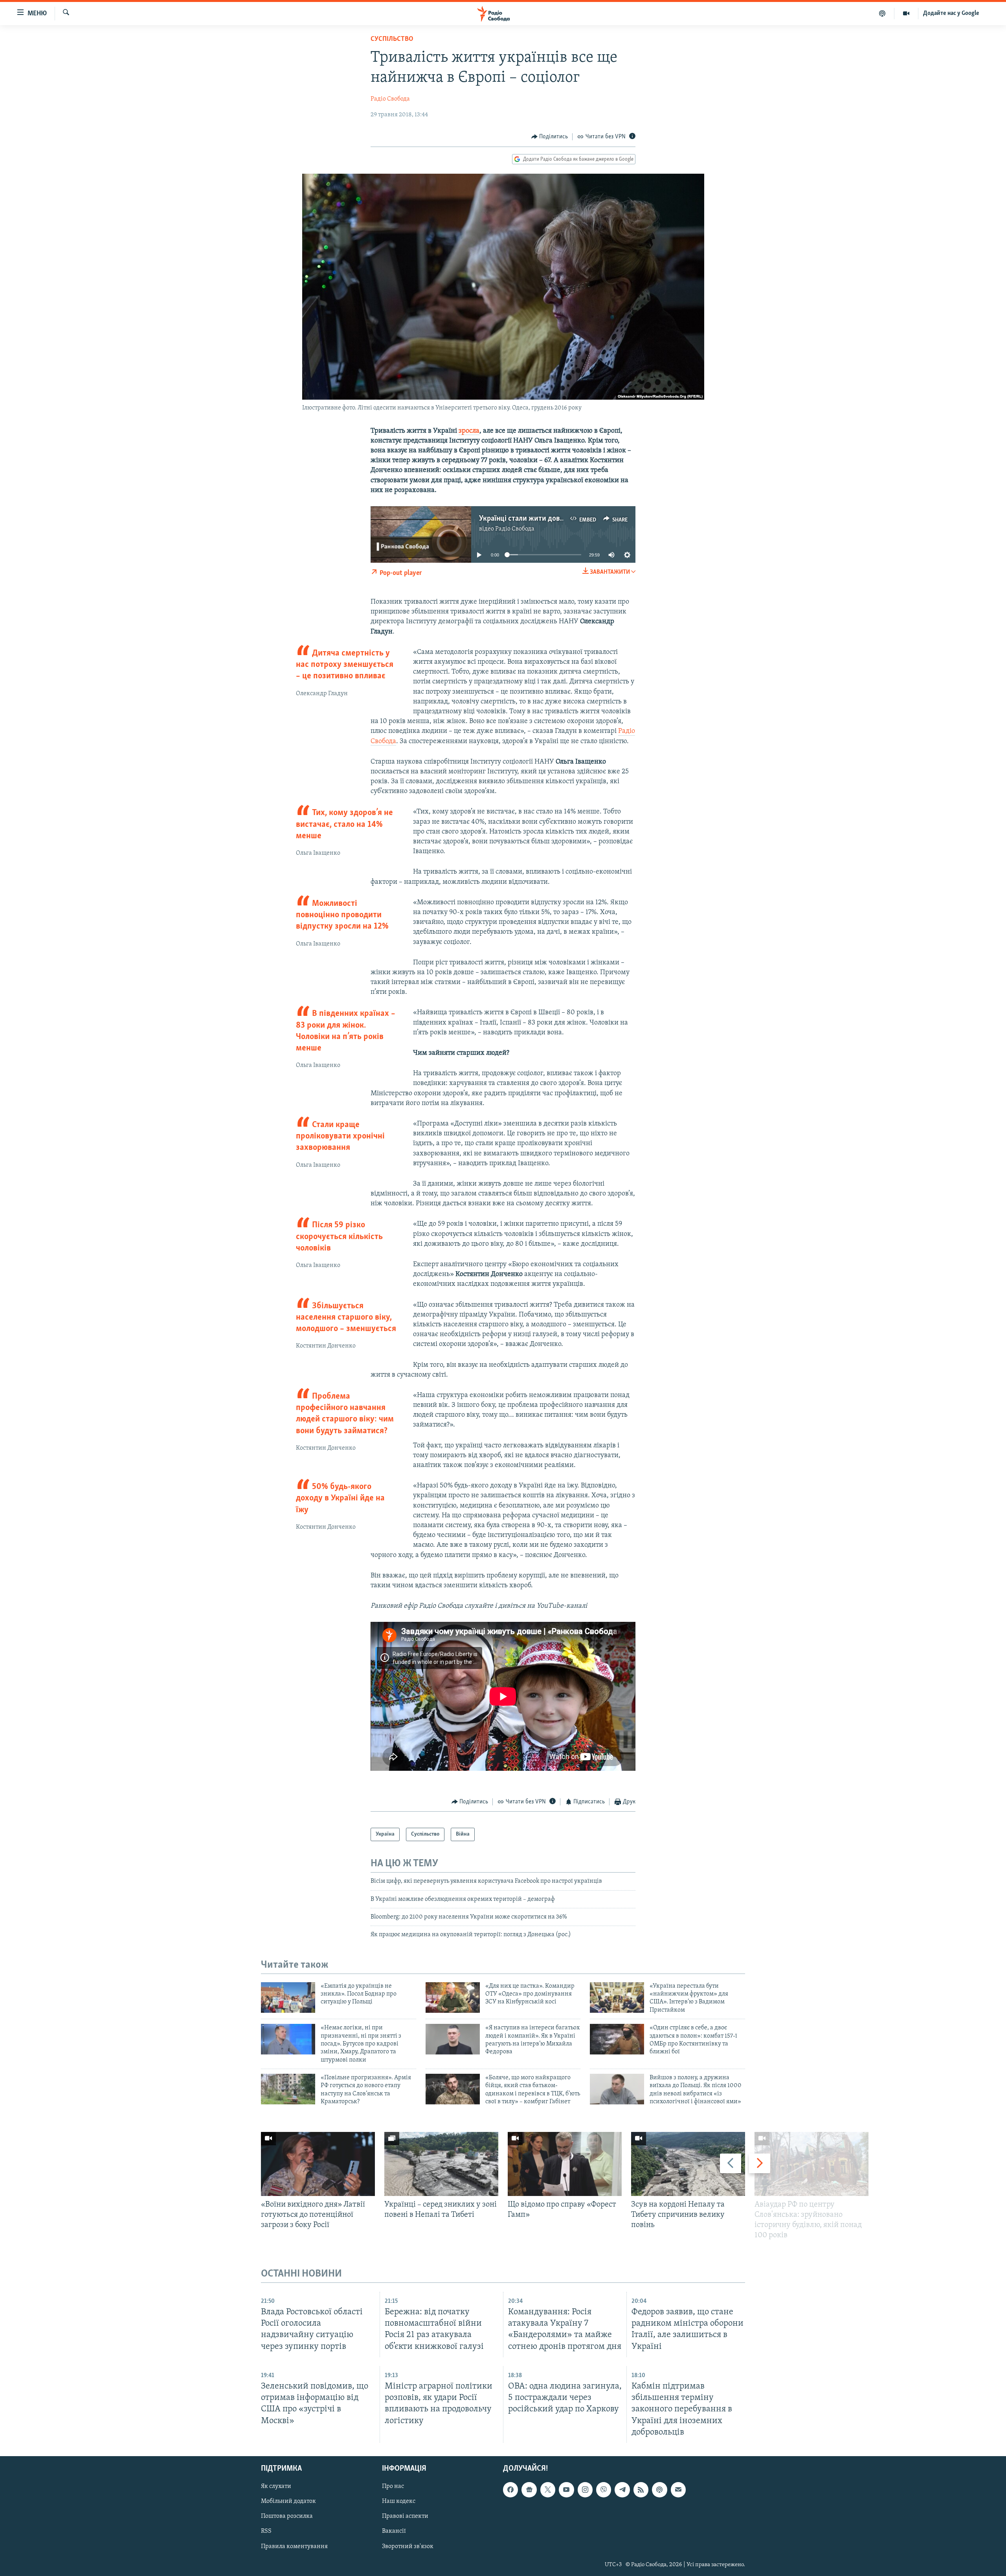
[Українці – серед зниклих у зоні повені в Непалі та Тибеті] (441, 2164)
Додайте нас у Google (951, 13)
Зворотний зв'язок (408, 2546)
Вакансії (394, 2531)
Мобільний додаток (288, 2501)
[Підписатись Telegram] (622, 2490)
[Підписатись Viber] (604, 2490)
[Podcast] (659, 2490)
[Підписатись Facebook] (510, 2490)
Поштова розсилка (287, 2516)
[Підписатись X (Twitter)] (548, 2490)
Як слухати (276, 2486)
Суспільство (392, 39)
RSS (266, 2531)
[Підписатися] (678, 2490)
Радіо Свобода (390, 99)
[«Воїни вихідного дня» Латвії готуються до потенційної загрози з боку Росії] (318, 2164)
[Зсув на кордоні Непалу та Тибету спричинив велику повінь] (688, 2164)
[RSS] (641, 2490)
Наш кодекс (399, 2501)
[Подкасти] (882, 13)
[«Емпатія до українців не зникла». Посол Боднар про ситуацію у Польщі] (288, 1998)
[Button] (550, 137)
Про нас (393, 2486)
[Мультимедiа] (906, 13)
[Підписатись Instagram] (585, 2490)
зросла (469, 431)
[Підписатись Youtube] (566, 2490)
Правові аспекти (405, 2516)
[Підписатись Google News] (529, 2490)
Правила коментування (294, 2546)
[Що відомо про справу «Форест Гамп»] (565, 2164)
